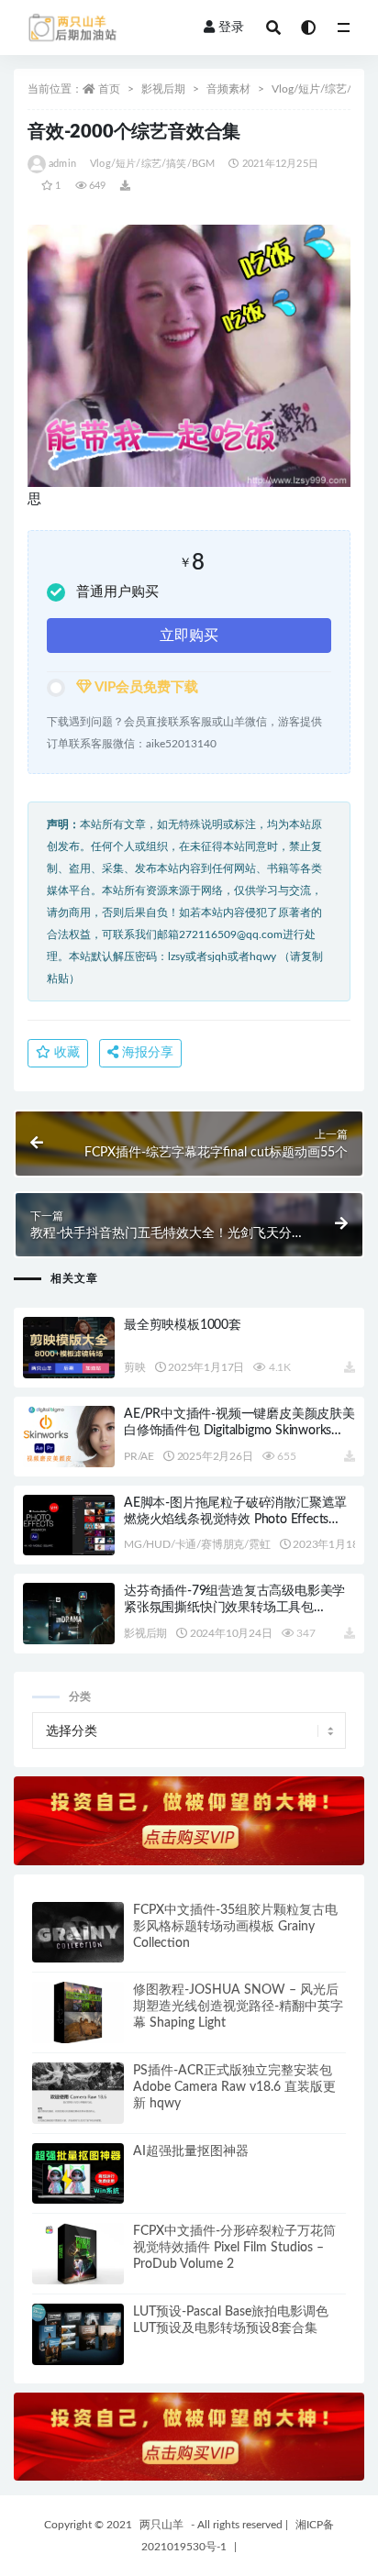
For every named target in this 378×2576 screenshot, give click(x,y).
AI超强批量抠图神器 (191, 2151)
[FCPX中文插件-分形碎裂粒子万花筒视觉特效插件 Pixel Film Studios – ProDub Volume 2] (78, 2254)
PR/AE (139, 1456)
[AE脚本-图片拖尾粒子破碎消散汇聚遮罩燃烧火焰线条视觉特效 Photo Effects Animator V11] (69, 1526)
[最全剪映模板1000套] (69, 1348)
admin (62, 164)
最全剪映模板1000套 (183, 1325)
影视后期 (163, 89)
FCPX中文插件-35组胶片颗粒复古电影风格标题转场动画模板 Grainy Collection (235, 1927)
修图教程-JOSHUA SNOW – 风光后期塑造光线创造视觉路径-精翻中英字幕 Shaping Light (238, 2007)
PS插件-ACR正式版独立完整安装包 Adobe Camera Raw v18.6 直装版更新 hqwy (234, 2087)
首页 (109, 89)
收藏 (65, 1053)
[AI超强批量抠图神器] (78, 2174)
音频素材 (228, 89)
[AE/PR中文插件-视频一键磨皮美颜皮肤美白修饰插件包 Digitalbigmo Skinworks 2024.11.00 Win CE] (69, 1437)
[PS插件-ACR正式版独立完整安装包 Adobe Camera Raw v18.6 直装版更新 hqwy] (78, 2093)
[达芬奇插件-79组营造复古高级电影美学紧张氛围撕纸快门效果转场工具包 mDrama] (69, 1614)
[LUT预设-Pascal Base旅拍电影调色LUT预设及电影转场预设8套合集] (78, 2334)
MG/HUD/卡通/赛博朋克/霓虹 (197, 1544)
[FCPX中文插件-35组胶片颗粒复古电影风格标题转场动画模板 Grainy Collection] (78, 1933)
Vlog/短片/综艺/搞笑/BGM (152, 164)
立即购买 (189, 636)
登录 (231, 28)
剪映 (135, 1367)
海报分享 (146, 1053)
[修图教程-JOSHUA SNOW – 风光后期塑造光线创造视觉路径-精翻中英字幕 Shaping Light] (78, 2012)
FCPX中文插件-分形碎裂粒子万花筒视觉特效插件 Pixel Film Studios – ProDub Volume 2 (234, 2248)
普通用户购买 (117, 592)
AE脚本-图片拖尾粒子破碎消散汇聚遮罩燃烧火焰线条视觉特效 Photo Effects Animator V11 (235, 1520)
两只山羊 (161, 2525)
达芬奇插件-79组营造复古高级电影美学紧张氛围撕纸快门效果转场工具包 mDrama (234, 1608)
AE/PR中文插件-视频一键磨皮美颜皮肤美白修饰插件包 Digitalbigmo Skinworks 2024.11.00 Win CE (239, 1431)
